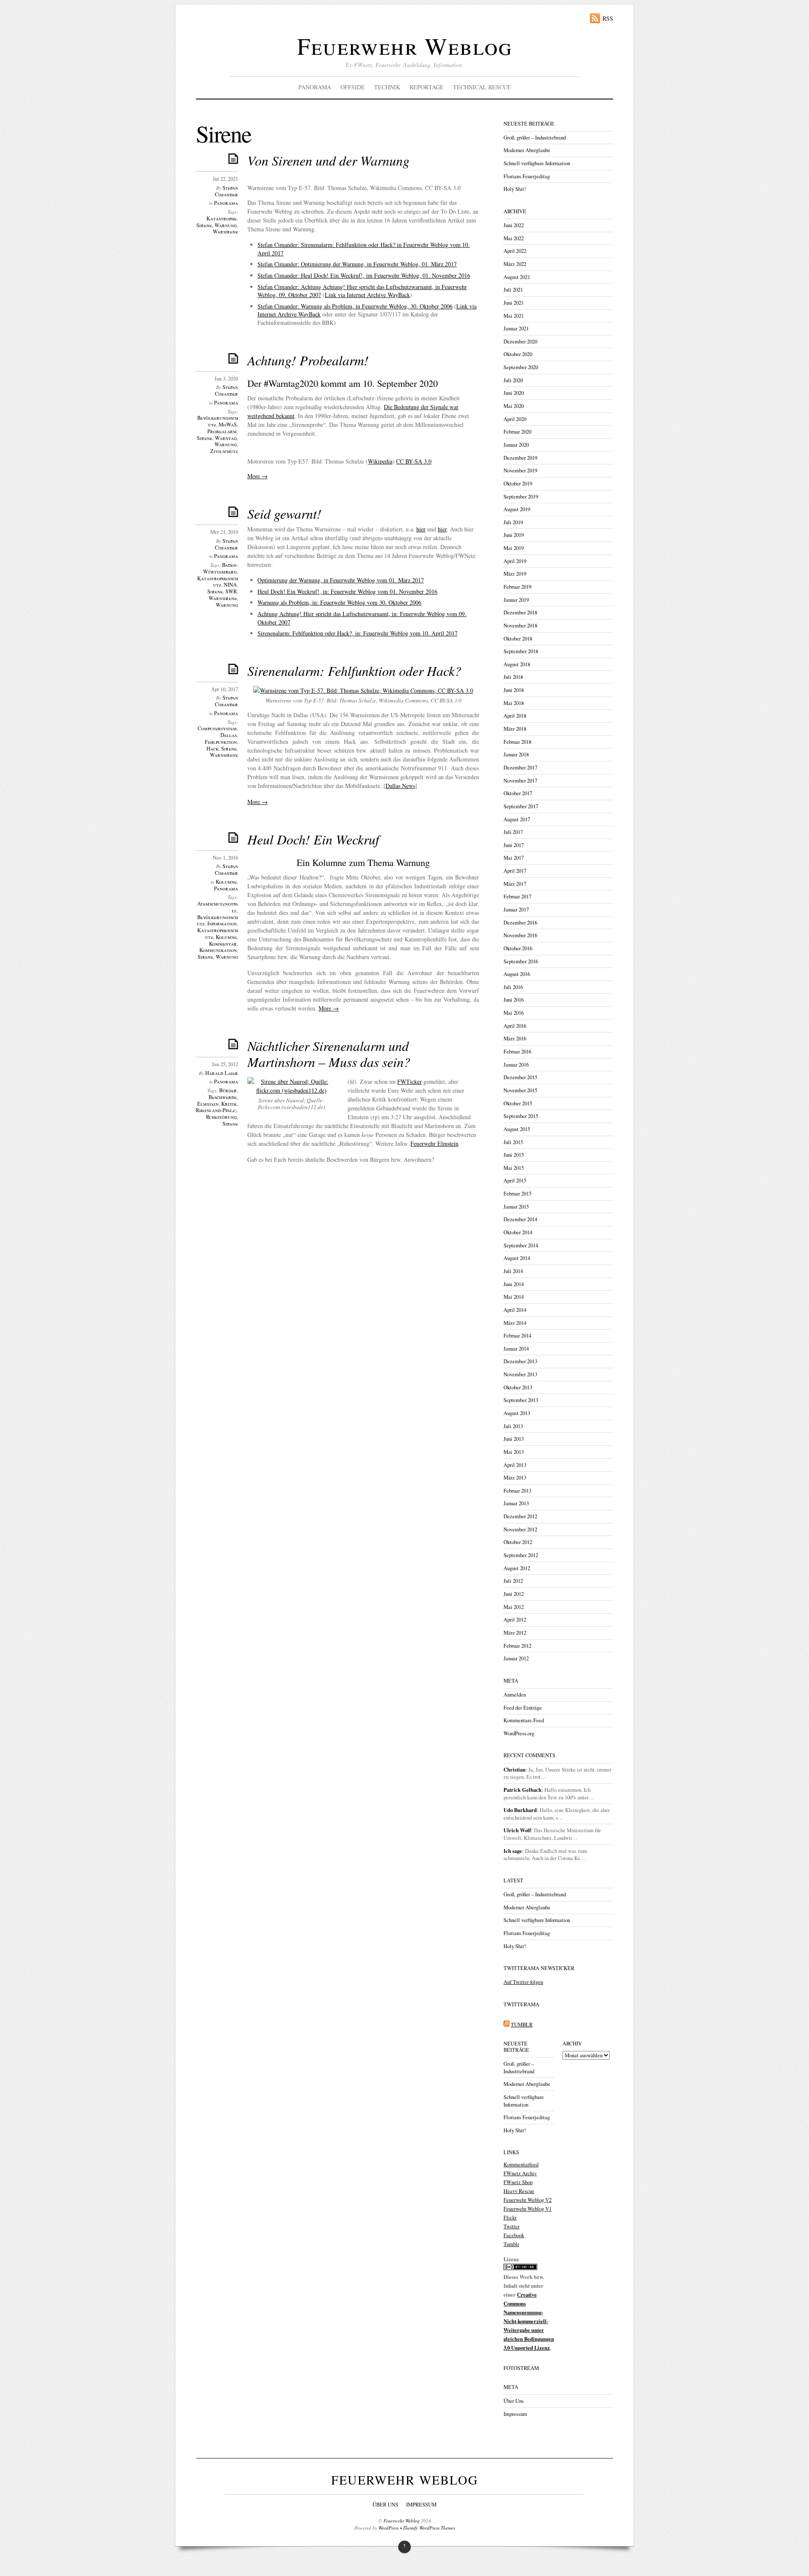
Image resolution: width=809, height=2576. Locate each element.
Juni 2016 (514, 1000)
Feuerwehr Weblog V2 (528, 2200)
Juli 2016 (513, 987)
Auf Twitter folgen (523, 1982)
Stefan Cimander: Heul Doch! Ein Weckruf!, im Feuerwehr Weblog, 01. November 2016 (364, 275)
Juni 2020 (514, 393)
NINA (230, 585)
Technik (387, 87)
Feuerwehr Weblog (404, 46)
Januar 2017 (516, 910)
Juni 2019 (514, 535)
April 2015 (515, 1181)
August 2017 (517, 819)
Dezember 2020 (520, 342)
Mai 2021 (514, 316)
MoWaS (228, 425)
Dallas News (400, 786)
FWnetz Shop (518, 2182)
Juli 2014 (513, 1271)
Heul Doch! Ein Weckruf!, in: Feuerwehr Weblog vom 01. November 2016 (347, 591)
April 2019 (515, 561)
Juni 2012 (514, 1594)
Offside (353, 87)
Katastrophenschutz (218, 582)
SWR (231, 591)
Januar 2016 (516, 1065)
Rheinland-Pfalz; (216, 1110)
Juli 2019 (513, 522)
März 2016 (515, 1039)
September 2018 (521, 651)
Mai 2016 (514, 1013)
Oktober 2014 (518, 1232)
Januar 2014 (516, 1349)
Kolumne (226, 882)
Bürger (228, 1090)
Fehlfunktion (221, 742)
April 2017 (515, 871)
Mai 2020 (514, 406)
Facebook (514, 2235)
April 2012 (515, 1620)
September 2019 (521, 497)
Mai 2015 (514, 1168)
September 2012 (521, 1555)
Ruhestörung (221, 1117)
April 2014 (515, 1310)
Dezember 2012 (520, 1516)
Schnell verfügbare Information (537, 163)
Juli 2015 (513, 1142)
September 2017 (521, 806)
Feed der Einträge (523, 1708)
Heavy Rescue (519, 2191)
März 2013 (515, 1478)
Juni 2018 (514, 690)
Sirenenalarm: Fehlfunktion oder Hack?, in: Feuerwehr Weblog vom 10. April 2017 (358, 633)
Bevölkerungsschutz (218, 421)
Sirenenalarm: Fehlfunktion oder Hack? (354, 671)
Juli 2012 (513, 1581)
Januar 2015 (516, 1207)
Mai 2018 (514, 703)
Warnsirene (223, 598)
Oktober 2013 (518, 1387)
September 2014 (521, 1245)
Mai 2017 (514, 858)
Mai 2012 (514, 1607)
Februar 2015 (517, 1194)
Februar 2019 (517, 587)
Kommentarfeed (521, 2165)
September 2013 (521, 1400)
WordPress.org (519, 1733)
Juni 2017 (514, 845)
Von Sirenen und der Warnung (328, 160)
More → (257, 476)
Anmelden (515, 1695)
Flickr (510, 2218)
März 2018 (515, 729)
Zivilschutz (224, 451)
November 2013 (520, 1374)
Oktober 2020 (518, 354)
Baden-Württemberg (221, 568)
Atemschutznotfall (218, 907)
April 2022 (515, 251)
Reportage (427, 87)
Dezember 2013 (520, 1361)
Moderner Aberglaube (527, 150)
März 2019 (515, 574)
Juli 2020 (513, 380)
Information (222, 923)
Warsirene (225, 232)
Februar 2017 (517, 897)
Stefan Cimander (226, 191)
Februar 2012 (517, 1646)
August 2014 (517, 1258)
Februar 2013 (517, 1491)
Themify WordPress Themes (429, 2528)
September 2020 (521, 367)
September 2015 (521, 1116)
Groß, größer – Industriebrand (535, 138)
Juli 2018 (513, 677)
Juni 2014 (514, 1284)
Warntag (226, 438)
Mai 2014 (514, 1297)
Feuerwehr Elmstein (434, 1143)
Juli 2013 (513, 1426)
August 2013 (517, 1413)
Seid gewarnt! (284, 513)
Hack (213, 749)
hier (421, 529)
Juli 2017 (513, 832)
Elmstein (208, 1104)
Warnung (226, 225)
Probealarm (222, 431)
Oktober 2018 (518, 639)
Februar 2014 (517, 1336)
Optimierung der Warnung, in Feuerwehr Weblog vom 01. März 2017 (341, 580)
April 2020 (515, 419)
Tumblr (511, 2244)
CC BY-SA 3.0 (414, 461)
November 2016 (520, 935)
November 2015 (520, 1090)
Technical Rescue (482, 87)
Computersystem (217, 728)
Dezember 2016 (520, 923)
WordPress (388, 2528)
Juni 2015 (514, 1155)
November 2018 (520, 626)
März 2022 (515, 264)
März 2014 (515, 1323)
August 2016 (517, 974)
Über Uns (514, 2401)
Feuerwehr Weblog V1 (528, 2209)
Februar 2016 (517, 1052)
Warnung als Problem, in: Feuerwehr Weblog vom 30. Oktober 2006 (339, 602)
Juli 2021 (513, 290)
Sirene (204, 225)
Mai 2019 (514, 548)
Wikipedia (380, 461)
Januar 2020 (516, 445)
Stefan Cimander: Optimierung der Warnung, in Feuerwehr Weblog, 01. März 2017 (357, 264)
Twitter (512, 2226)
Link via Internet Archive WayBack (367, 295)
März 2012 (515, 1633)
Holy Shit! (515, 189)
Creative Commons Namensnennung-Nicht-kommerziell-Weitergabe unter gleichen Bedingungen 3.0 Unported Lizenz (529, 2321)
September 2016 (521, 961)
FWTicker (410, 1082)
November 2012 (520, 1529)
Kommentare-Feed (524, 1720)
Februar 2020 (517, 432)
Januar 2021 (516, 328)
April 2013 (515, 1465)
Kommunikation (218, 950)
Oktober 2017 (518, 793)
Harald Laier (222, 1073)
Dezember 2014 (520, 1219)
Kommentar (223, 944)
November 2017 (520, 781)
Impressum (515, 2414)
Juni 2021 (514, 303)
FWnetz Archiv (520, 2173)
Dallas (229, 735)
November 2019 (520, 470)
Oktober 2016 (518, 948)
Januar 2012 (516, 1658)
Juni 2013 (514, 1439)
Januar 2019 (516, 600)
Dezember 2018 (520, 613)
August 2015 (517, 1129)
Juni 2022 (514, 225)
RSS (608, 18)
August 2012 (517, 1568)
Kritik (229, 1104)
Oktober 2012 (518, 1542)
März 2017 (515, 884)
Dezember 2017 (520, 768)
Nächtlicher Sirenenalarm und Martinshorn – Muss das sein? (329, 1054)
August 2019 (517, 509)
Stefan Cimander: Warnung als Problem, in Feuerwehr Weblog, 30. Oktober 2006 (355, 306)
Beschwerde (223, 1097)
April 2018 (515, 716)
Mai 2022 (514, 238)
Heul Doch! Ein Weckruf (313, 839)
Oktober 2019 (518, 484)
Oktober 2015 (518, 1103)
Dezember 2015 (520, 1077)
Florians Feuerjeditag (527, 176)
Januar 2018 (516, 755)
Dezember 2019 (520, 458)
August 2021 (517, 277)
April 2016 (515, 1026)
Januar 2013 (516, 1503)
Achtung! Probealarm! (308, 360)
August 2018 (517, 664)
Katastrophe (222, 218)
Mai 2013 (514, 1452)
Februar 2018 (517, 742)
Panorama (315, 87)
